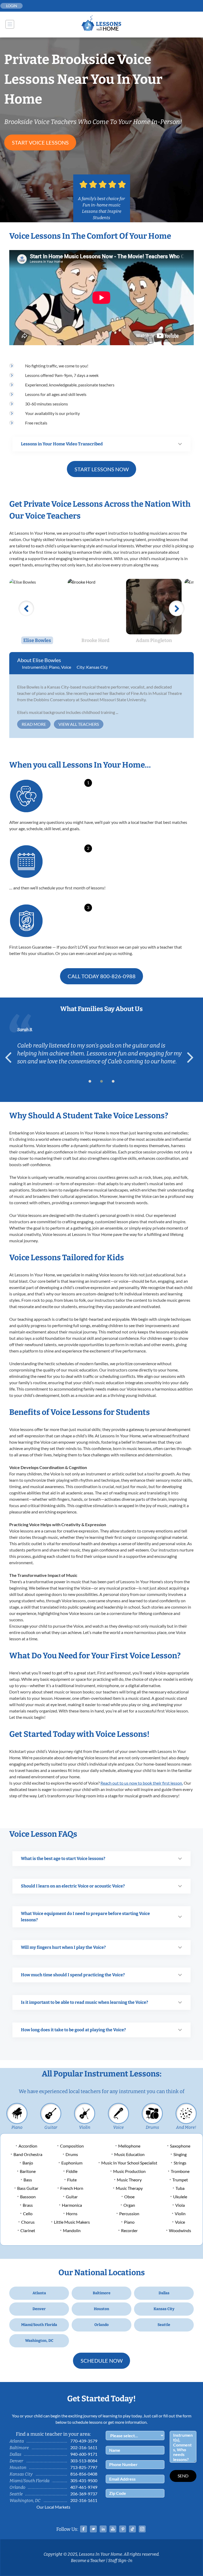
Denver (39, 2309)
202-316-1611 (84, 2447)
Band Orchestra (28, 2154)
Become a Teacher (88, 2561)
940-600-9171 (84, 2454)
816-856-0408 (84, 2474)
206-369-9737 (84, 2494)
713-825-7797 (84, 2467)
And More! (186, 2127)
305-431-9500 (84, 2480)
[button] (90, 1081)
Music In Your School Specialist (129, 2163)
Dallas (164, 2293)
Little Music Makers (72, 2222)
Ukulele (180, 2197)
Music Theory (129, 2180)
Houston (101, 2309)
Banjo (28, 2163)
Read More (34, 724)
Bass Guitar (28, 2188)
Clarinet (28, 2230)
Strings (180, 2163)
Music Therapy (129, 2188)
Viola (180, 2205)
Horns (72, 2213)
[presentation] (11, 1058)
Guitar (51, 2127)
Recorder (129, 2230)
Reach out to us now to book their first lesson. (142, 1783)
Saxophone (180, 2146)
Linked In (103, 2529)
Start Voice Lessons (40, 142)
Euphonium (72, 2163)
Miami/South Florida (39, 2325)
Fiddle (72, 2171)
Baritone (28, 2171)
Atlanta (39, 2293)
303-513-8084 (84, 2461)
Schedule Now (102, 2361)
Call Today (102, 976)
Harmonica (72, 2205)
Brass (28, 2205)
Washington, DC (39, 2341)
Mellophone (129, 2146)
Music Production (129, 2171)
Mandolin (72, 2230)
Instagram (142, 2529)
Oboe (129, 2197)
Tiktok (132, 2529)
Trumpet (180, 2180)
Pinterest (123, 2529)
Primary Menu (10, 24)
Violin (85, 2127)
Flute (72, 2180)
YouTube (113, 2529)
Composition (72, 2146)
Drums (152, 2127)
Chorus (28, 2222)
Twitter (93, 2529)
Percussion (129, 2213)
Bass (28, 2180)
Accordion (28, 2146)
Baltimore (102, 2293)
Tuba (180, 2188)
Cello (28, 2213)
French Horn (72, 2188)
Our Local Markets (53, 2507)
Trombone (180, 2171)
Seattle (164, 2325)
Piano (54, 667)
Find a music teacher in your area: (53, 2434)
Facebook (84, 2529)
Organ (129, 2205)
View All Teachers (79, 724)
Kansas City (97, 667)
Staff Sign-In (120, 2561)
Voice (66, 667)
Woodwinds (180, 2230)
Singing (180, 2154)
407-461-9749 (84, 2487)
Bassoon (28, 2197)
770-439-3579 (84, 2441)
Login (12, 6)
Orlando (101, 2325)
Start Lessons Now (102, 469)
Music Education (129, 2154)
